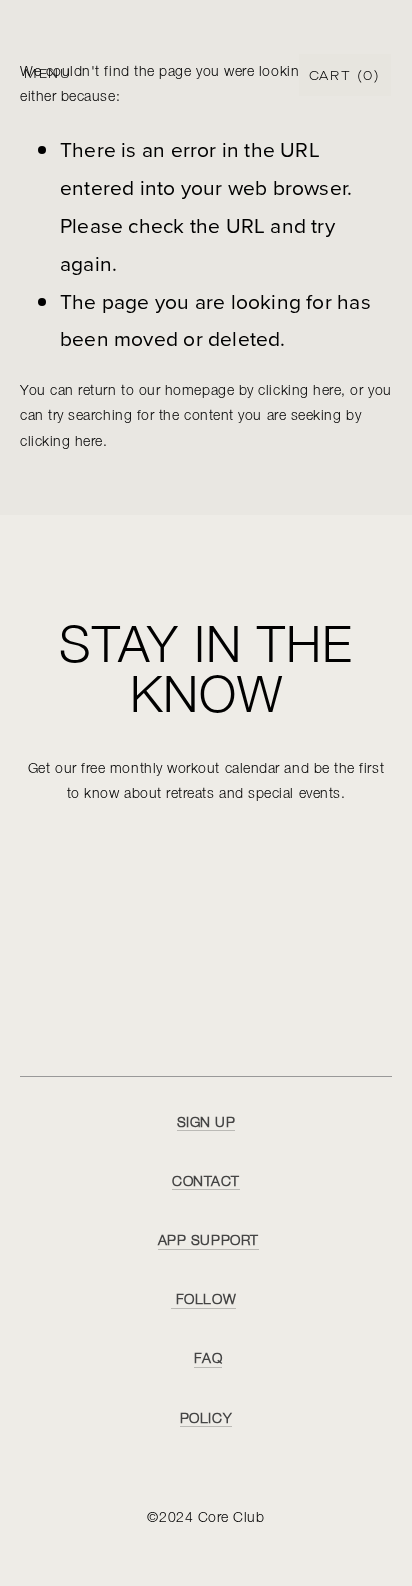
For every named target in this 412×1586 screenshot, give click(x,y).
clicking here (299, 391)
